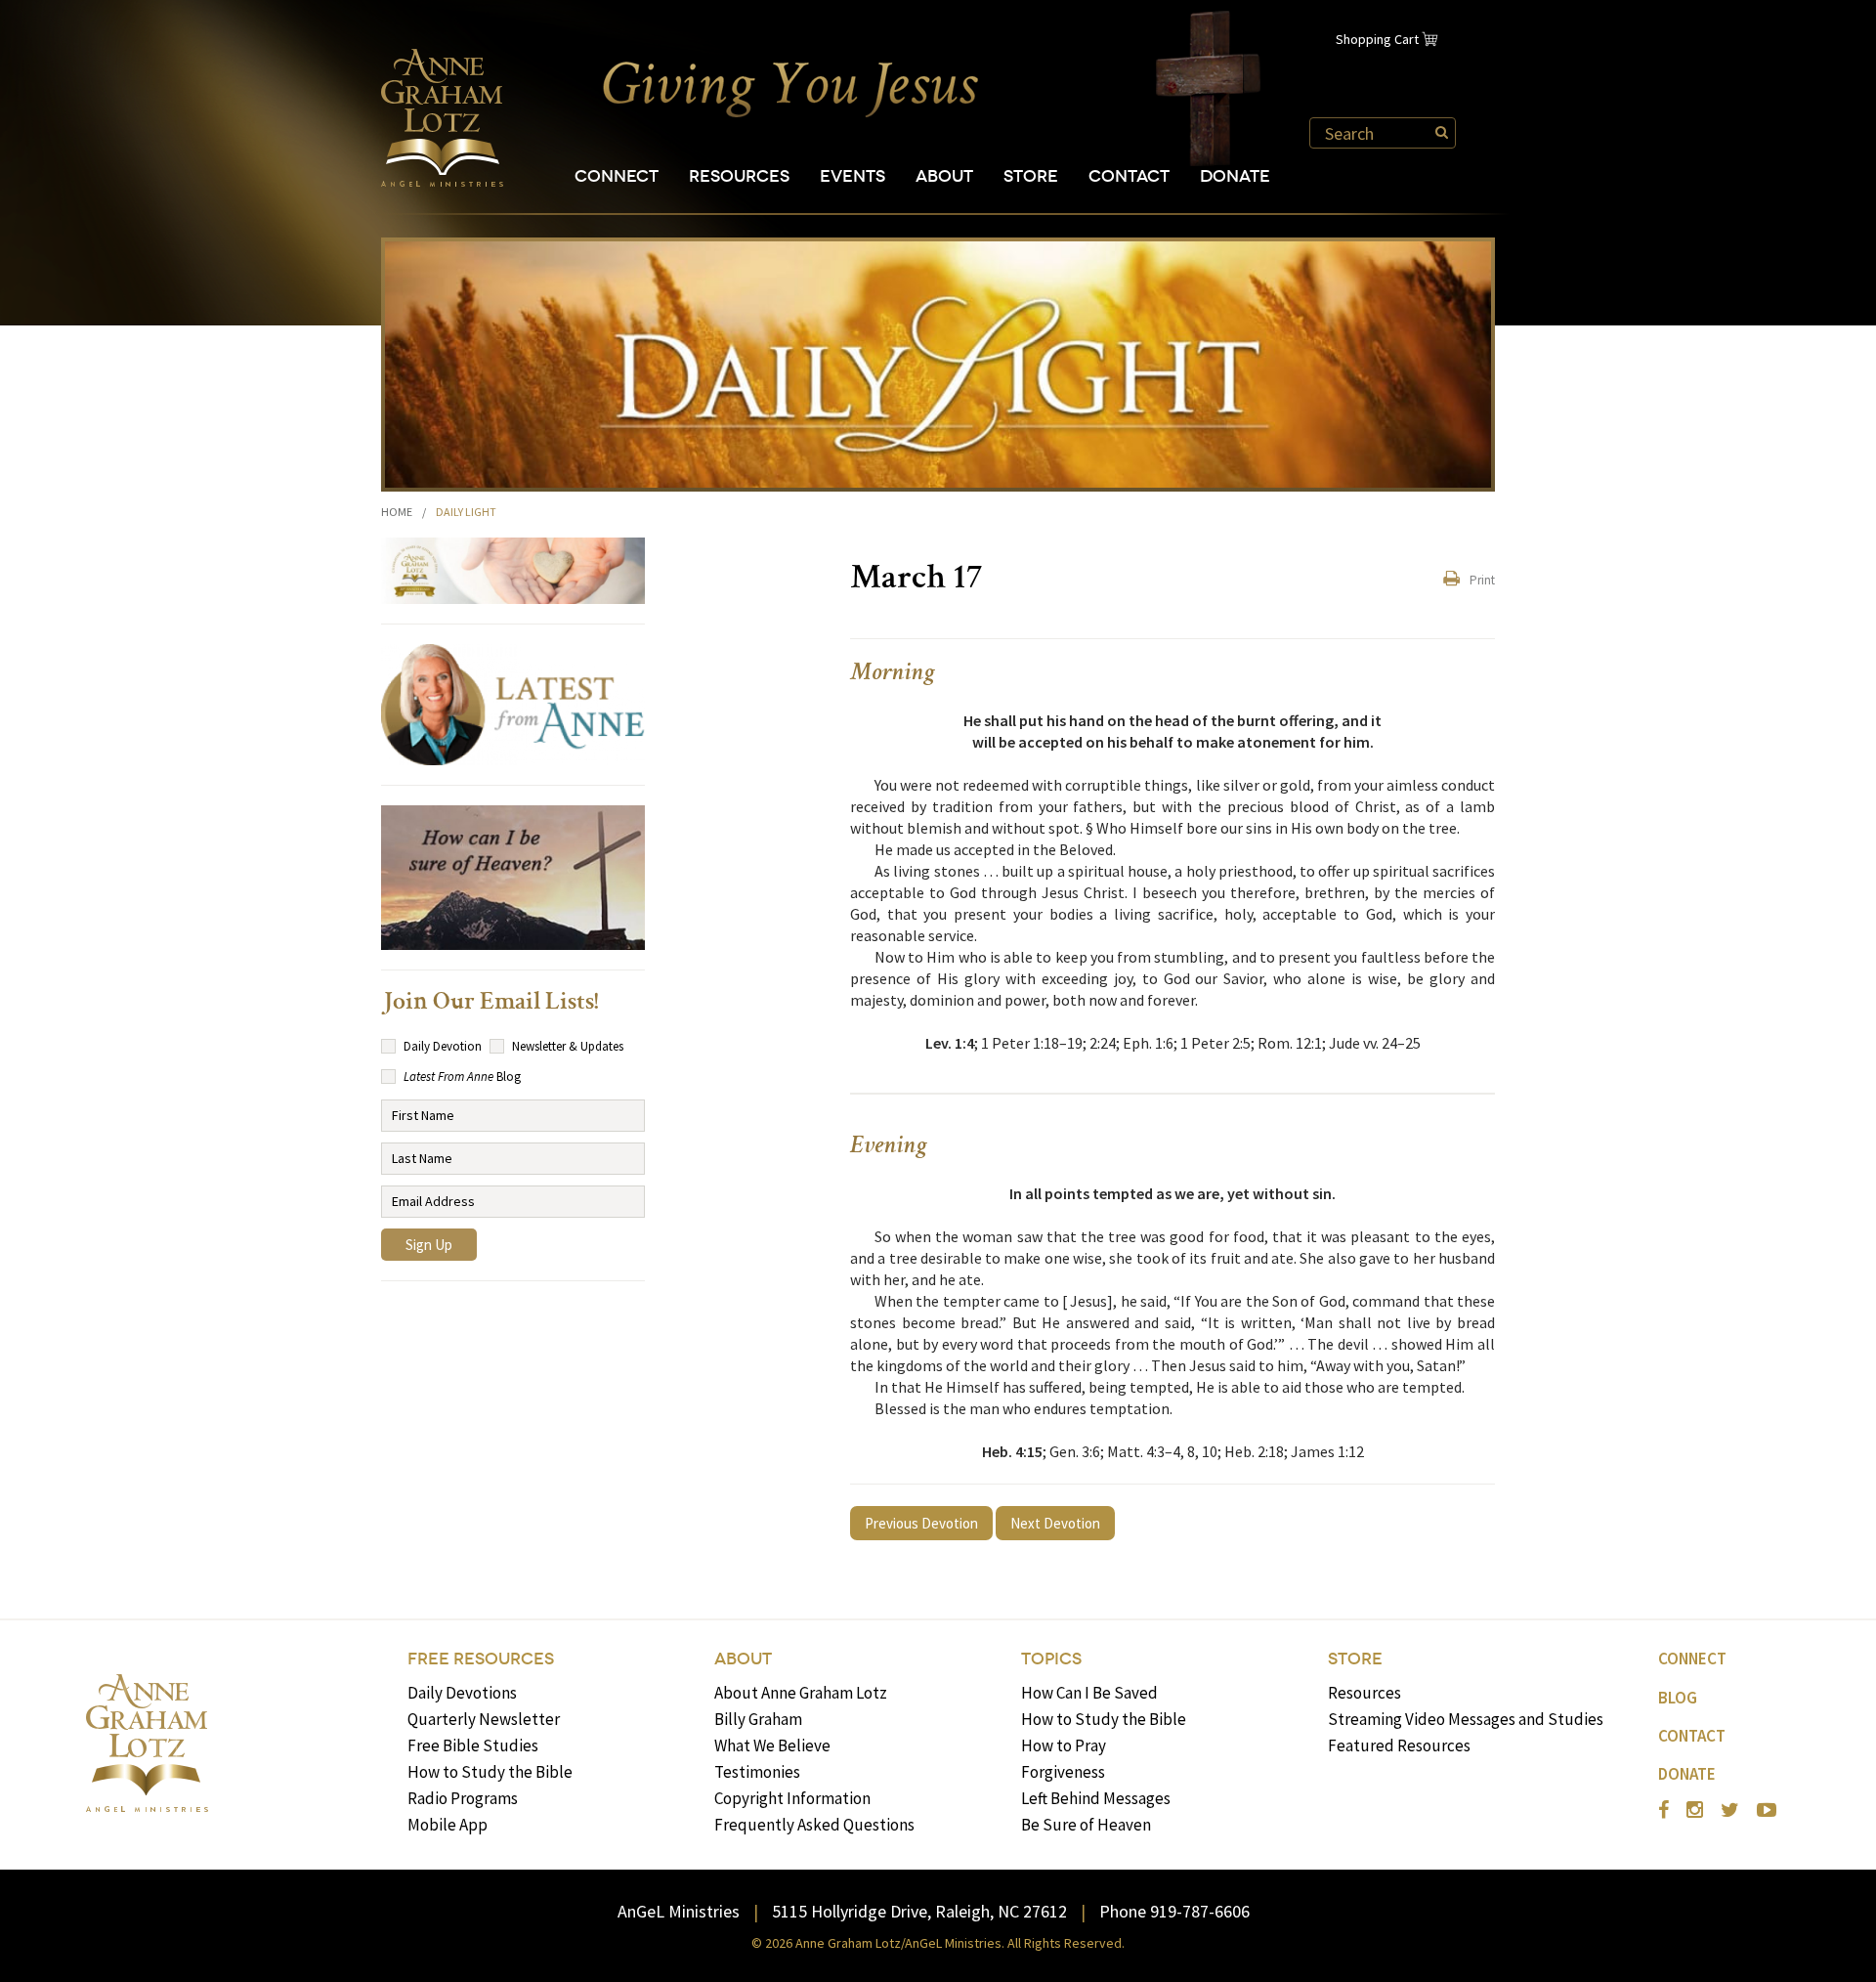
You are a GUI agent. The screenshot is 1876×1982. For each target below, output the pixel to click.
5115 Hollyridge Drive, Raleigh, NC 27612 (919, 1911)
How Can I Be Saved (1089, 1693)
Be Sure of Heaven (1086, 1825)
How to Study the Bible (490, 1772)
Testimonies (757, 1772)
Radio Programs (463, 1798)
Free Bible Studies (473, 1745)
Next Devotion (1055, 1523)
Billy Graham (758, 1719)
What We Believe (772, 1745)
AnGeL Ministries (679, 1911)
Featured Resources (1399, 1745)
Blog (1678, 1698)
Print (1482, 580)
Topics (1051, 1659)
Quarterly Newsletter (484, 1719)
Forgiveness (1063, 1772)
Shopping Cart (1377, 39)
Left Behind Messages (1096, 1798)
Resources (739, 176)
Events (853, 176)
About (944, 176)
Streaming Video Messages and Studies (1466, 1719)
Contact (1129, 176)
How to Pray (1064, 1745)
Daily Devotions (462, 1693)
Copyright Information (792, 1798)
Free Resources (481, 1659)
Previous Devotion (921, 1523)
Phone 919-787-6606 (1174, 1911)
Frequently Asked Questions (814, 1825)
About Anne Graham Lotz (801, 1693)
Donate (1235, 176)
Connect (617, 176)
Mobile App (448, 1825)
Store (1031, 176)
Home (397, 512)
